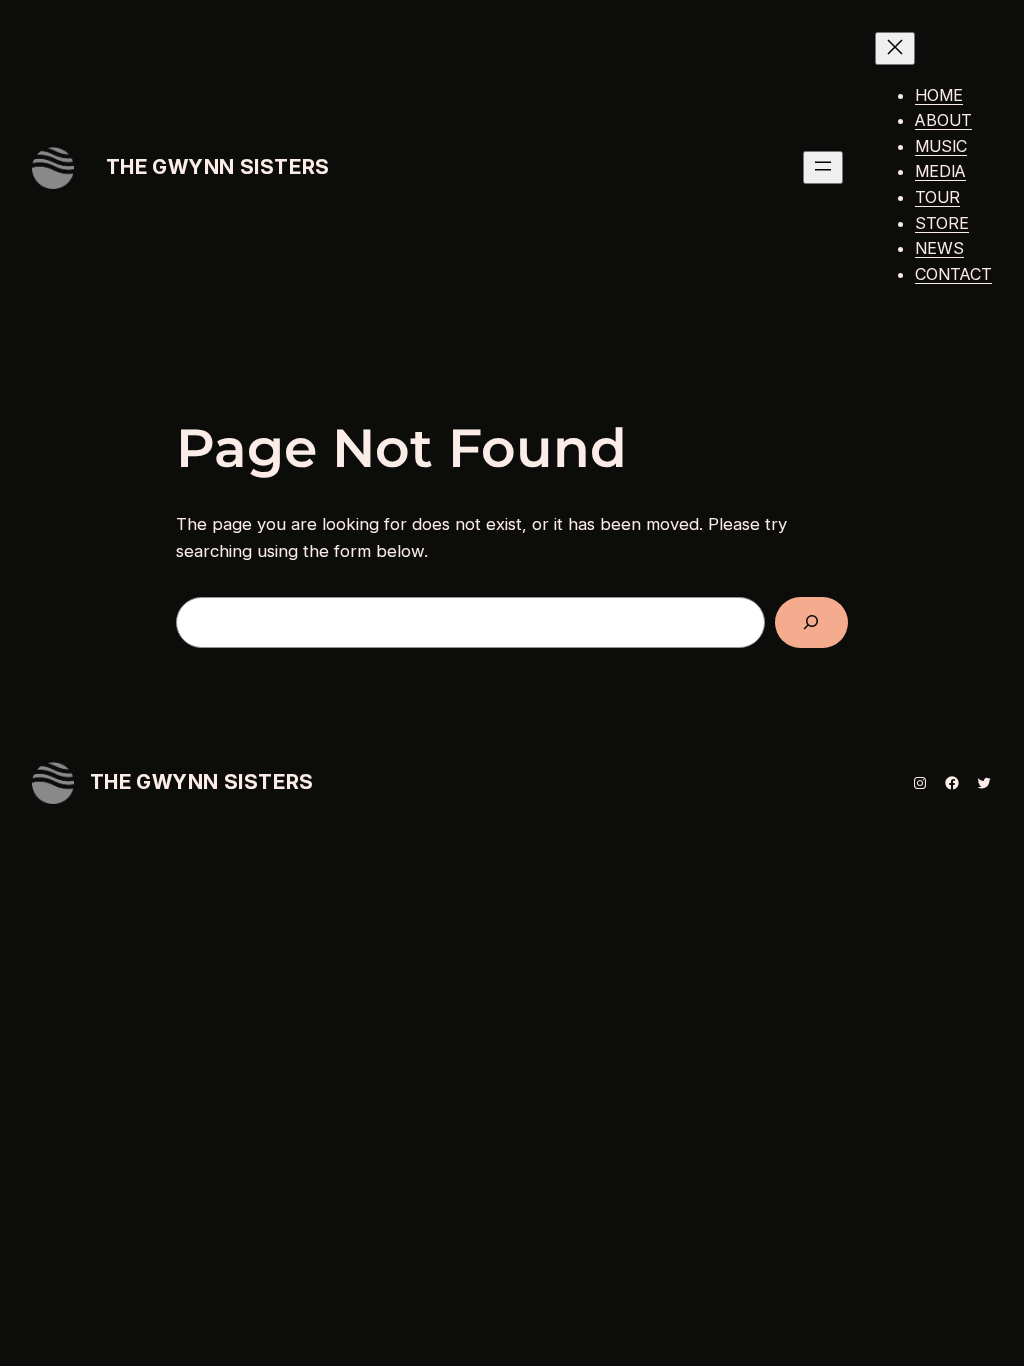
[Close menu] (895, 48)
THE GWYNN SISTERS (218, 167)
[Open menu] (823, 167)
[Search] (811, 622)
